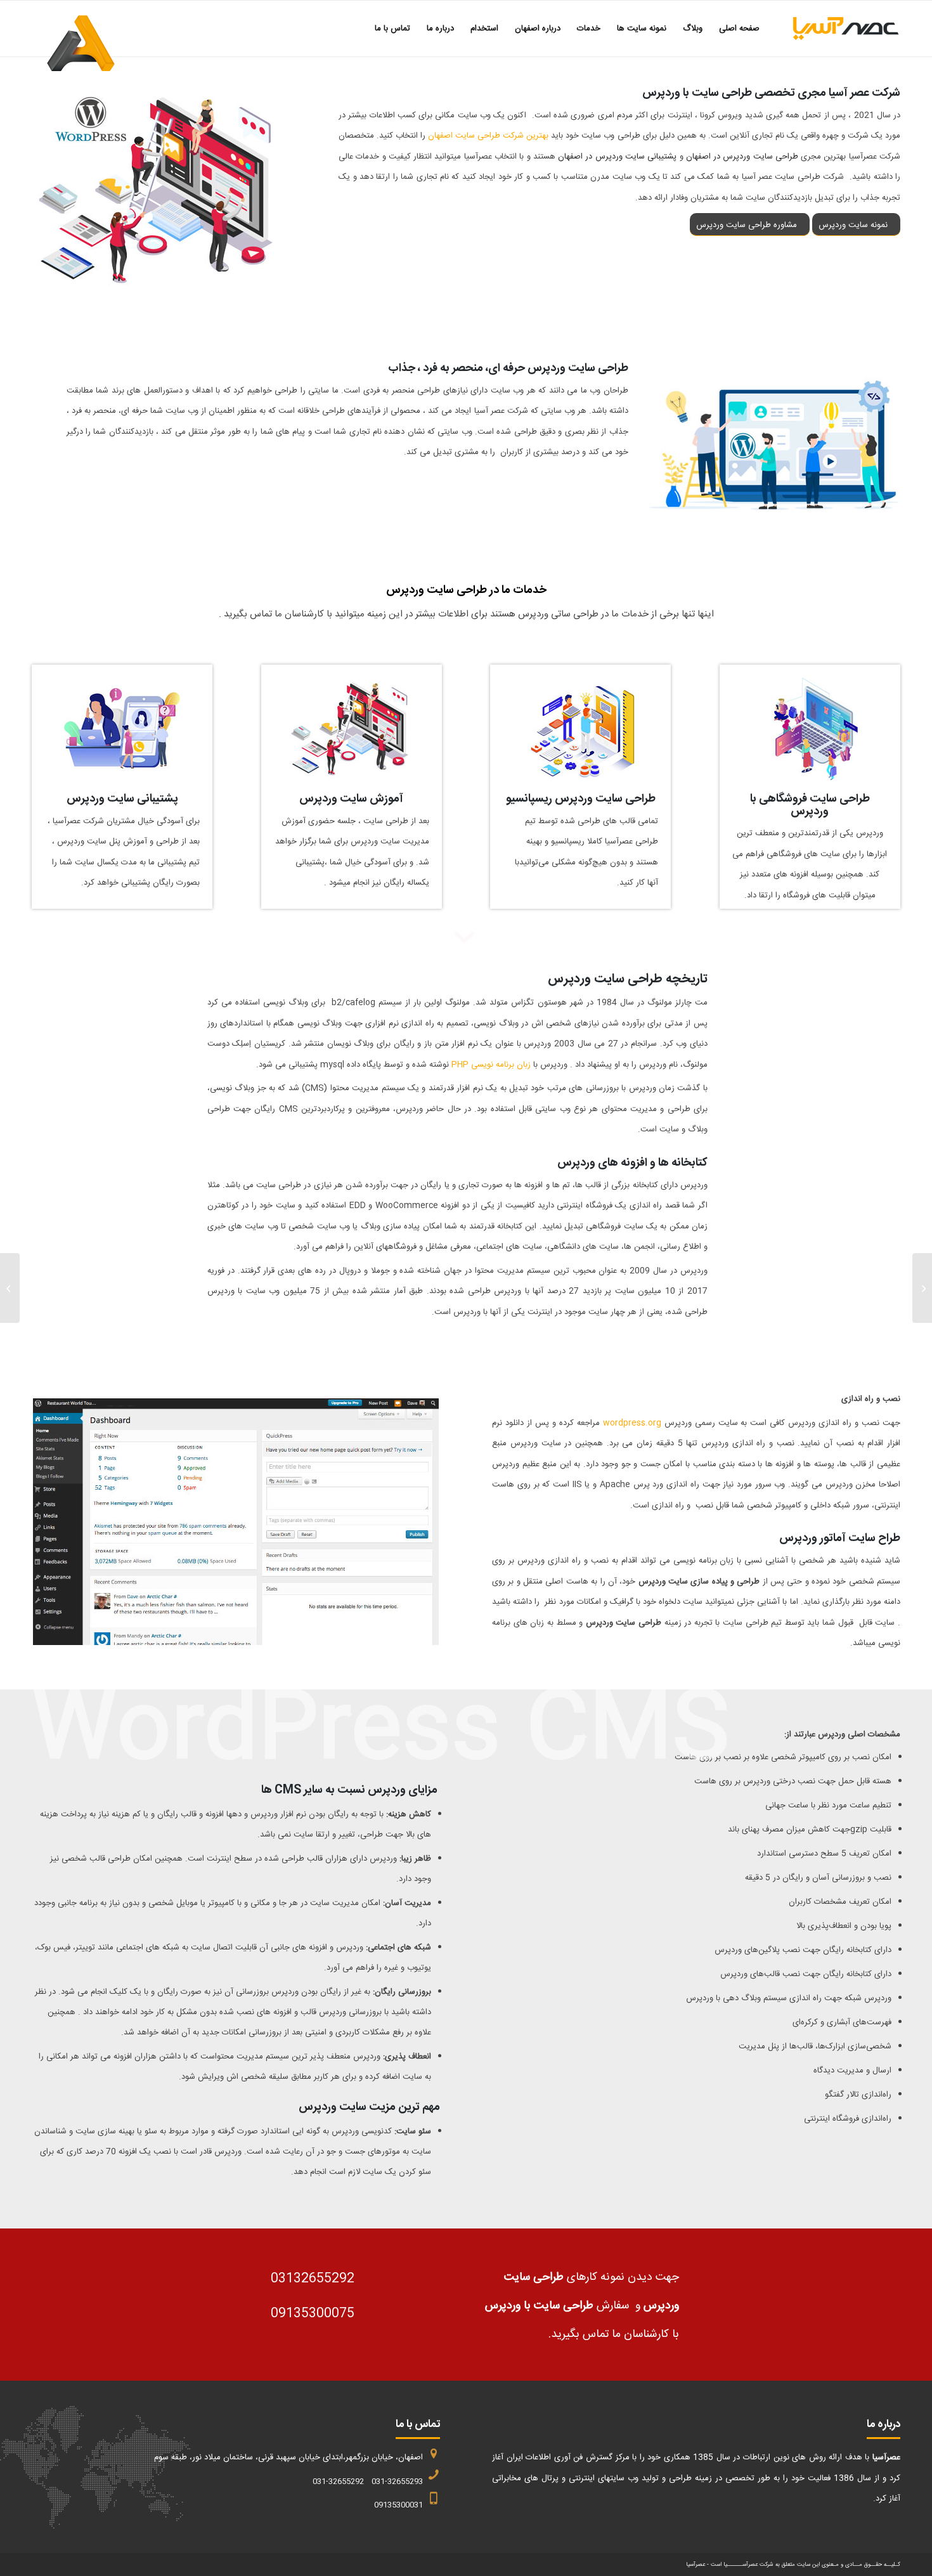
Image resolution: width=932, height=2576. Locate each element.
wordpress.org (632, 1423)
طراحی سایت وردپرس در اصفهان (742, 157)
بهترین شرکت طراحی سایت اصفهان (488, 136)
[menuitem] (739, 29)
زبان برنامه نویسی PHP (491, 1065)
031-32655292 (338, 2482)
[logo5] (834, 29)
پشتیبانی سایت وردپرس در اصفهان (617, 157)
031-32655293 (397, 2482)
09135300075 (313, 2314)
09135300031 (398, 2505)
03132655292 (313, 2279)
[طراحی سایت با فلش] (922, 1288)
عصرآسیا (696, 2565)
